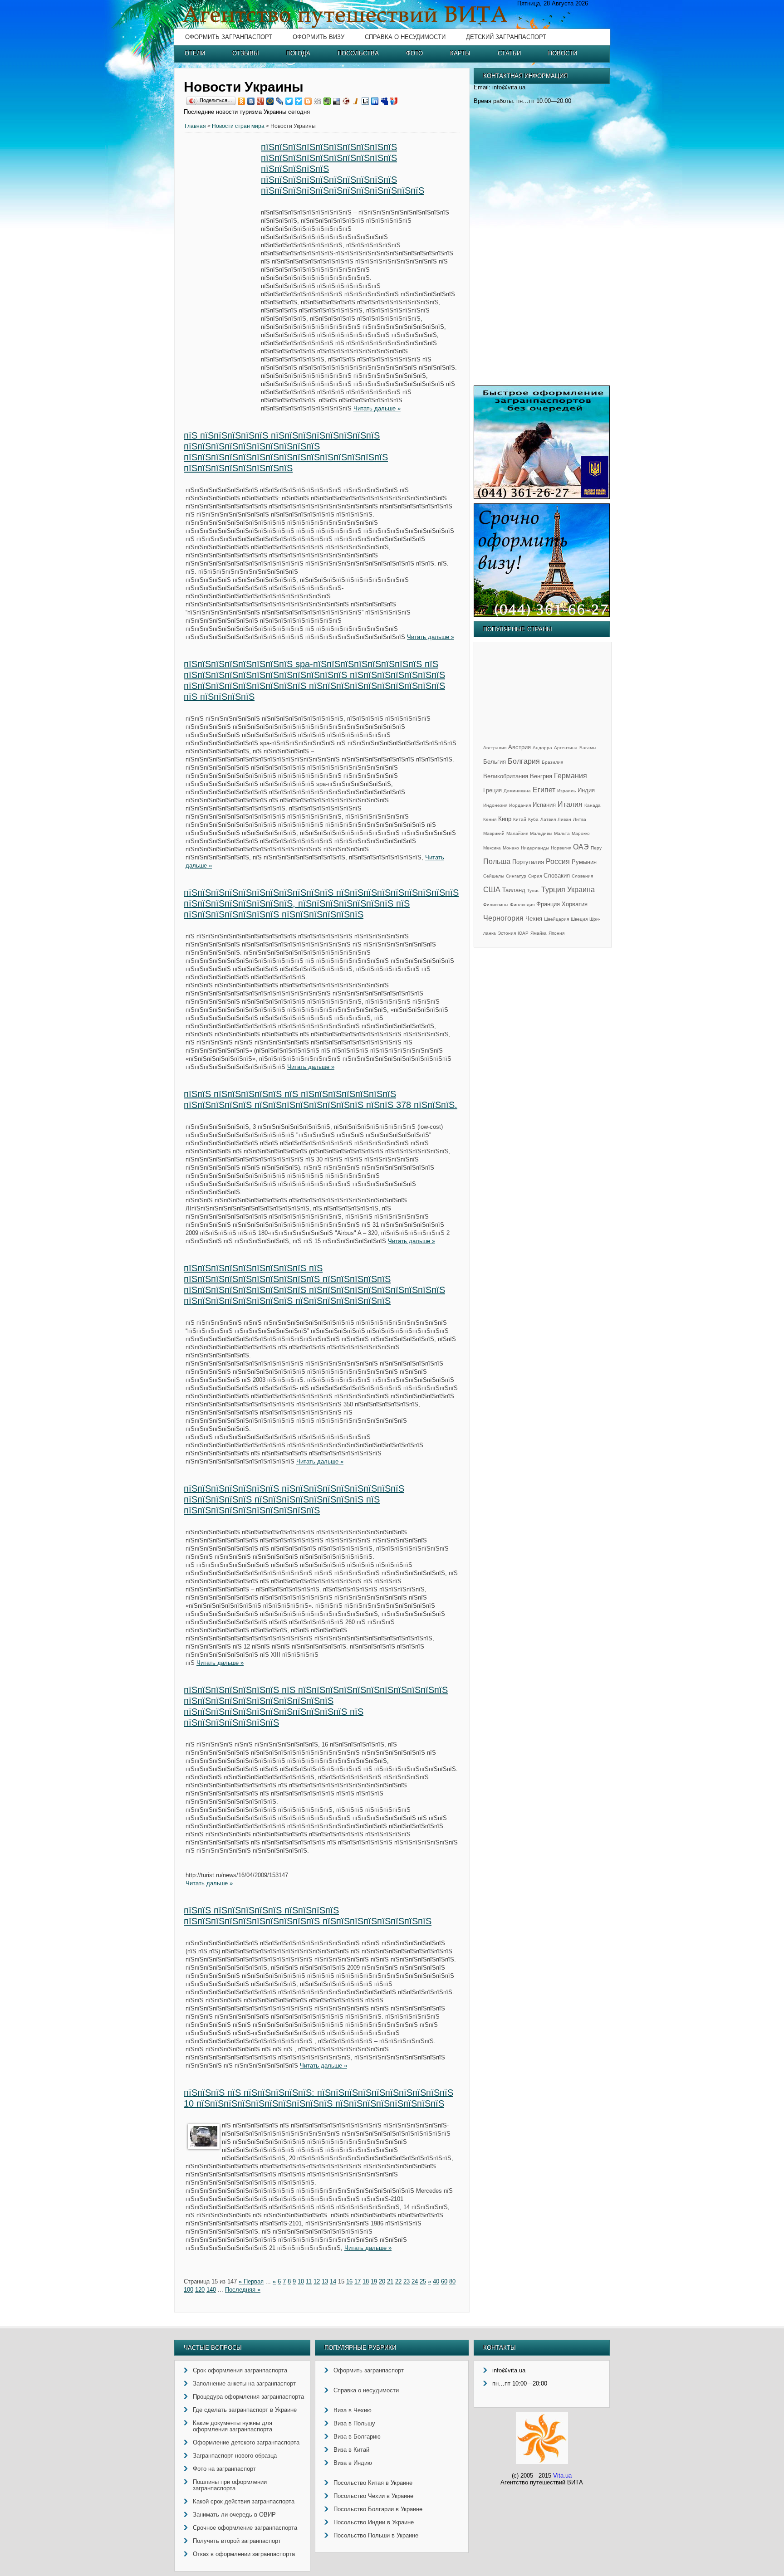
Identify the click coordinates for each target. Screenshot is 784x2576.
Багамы (588, 748)
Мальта (562, 833)
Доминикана (517, 791)
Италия (570, 804)
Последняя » (243, 2290)
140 (211, 2290)
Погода (298, 53)
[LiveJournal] (280, 101)
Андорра (542, 748)
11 (309, 2281)
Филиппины (496, 905)
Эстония (507, 933)
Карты (460, 53)
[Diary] (346, 101)
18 (366, 2281)
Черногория (503, 918)
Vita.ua (562, 2476)
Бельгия (495, 762)
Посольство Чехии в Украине (373, 2496)
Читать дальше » (377, 408)
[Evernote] (327, 101)
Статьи (509, 53)
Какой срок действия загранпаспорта (244, 2501)
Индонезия (495, 805)
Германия (571, 776)
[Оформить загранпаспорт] (542, 497)
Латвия (548, 819)
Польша (497, 861)
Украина (581, 890)
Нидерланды (535, 848)
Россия (558, 861)
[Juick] (356, 101)
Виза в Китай (351, 2450)
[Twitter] (289, 101)
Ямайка (539, 933)
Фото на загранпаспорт (224, 2469)
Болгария (524, 761)
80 (452, 2281)
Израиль (566, 791)
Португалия (528, 862)
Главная (195, 126)
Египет (544, 790)
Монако (511, 848)
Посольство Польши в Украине (376, 2535)
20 (382, 2281)
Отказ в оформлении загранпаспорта (244, 2554)
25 (423, 2281)
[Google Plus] (261, 101)
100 (189, 2290)
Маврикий (494, 833)
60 (444, 2281)
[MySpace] (385, 101)
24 (415, 2281)
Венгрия (541, 776)
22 (398, 2281)
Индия (586, 790)
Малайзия (517, 833)
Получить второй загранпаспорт (237, 2541)
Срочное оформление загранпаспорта (245, 2528)
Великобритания (506, 776)
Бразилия (552, 762)
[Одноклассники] (242, 101)
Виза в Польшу (354, 2423)
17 (358, 2281)
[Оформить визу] (542, 615)
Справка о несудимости (405, 37)
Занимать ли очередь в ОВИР (234, 2515)
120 (200, 2290)
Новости (563, 53)
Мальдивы (541, 833)
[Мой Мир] (270, 101)
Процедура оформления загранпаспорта (248, 2397)
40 (436, 2281)
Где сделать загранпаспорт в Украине (245, 2410)
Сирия (535, 876)
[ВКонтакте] (251, 101)
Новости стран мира (238, 126)
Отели (195, 53)
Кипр (505, 819)
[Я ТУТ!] (394, 101)
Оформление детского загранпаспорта (246, 2442)
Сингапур (516, 876)
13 (325, 2281)
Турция (553, 890)
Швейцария (556, 919)
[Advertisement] (222, 280)
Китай (520, 819)
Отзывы (246, 53)
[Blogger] (308, 101)
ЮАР (523, 933)
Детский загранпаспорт (506, 37)
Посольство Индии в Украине (374, 2522)
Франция (548, 904)
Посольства (358, 53)
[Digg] (318, 101)
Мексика (492, 848)
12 (317, 2281)
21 (390, 2281)
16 (349, 2281)
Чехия (534, 919)
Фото (414, 53)
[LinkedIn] (375, 101)
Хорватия (575, 904)
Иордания (520, 805)
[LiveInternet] (365, 101)
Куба (533, 819)
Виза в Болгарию (357, 2437)
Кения (490, 819)
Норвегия (561, 848)
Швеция (579, 919)
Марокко (581, 833)
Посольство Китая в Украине (373, 2483)
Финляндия (522, 905)
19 (374, 2281)
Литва (580, 819)
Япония (556, 933)
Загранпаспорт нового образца (235, 2456)
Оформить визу (318, 37)
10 (301, 2281)
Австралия (495, 748)
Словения (582, 876)
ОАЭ (581, 847)
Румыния (584, 862)
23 (407, 2281)
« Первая (251, 2281)
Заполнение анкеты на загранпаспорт (244, 2383)
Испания (544, 805)
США (492, 890)
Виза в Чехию (353, 2410)
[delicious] (337, 101)
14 (333, 2281)
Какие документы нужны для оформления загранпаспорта (233, 2426)
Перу (596, 848)
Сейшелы (494, 876)
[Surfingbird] (299, 101)
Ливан (564, 819)
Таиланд (514, 890)
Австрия (519, 747)
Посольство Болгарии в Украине (378, 2509)
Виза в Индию (353, 2463)
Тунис (533, 890)
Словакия (557, 876)
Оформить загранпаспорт (229, 37)
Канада (593, 805)
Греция (492, 790)
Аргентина (566, 748)
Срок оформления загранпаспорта (240, 2370)
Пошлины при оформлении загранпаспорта (230, 2485)
